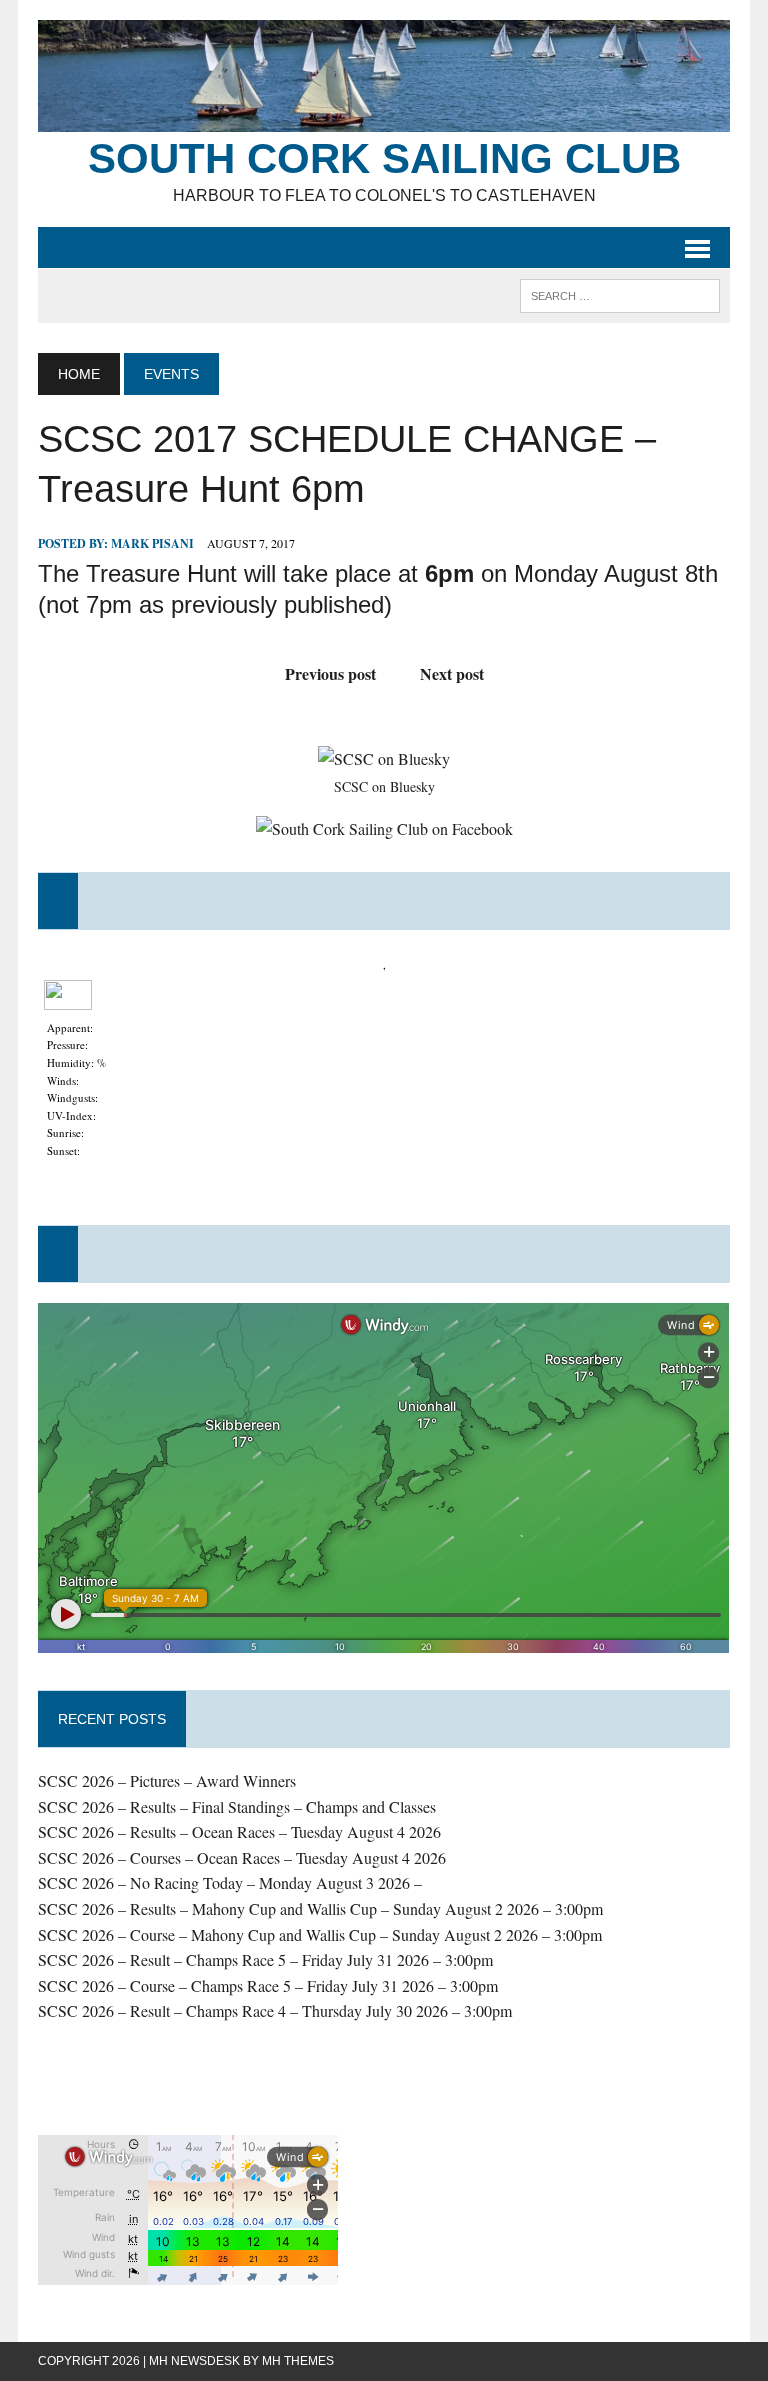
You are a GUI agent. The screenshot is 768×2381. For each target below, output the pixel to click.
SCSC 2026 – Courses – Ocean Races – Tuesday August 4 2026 (242, 1857)
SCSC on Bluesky (384, 786)
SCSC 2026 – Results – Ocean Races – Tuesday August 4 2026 (239, 1831)
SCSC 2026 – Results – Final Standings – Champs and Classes (237, 1806)
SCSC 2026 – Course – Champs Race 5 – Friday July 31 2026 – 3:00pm (268, 1985)
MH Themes (298, 2361)
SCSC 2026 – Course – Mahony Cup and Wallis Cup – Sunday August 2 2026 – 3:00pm (320, 1934)
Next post (452, 673)
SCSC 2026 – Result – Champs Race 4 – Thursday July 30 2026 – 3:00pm (275, 2010)
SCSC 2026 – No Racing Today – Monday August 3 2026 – (230, 1882)
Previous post (330, 673)
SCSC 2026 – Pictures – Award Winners (167, 1780)
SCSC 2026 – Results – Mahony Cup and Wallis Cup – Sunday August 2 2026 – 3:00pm (320, 1908)
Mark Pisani (152, 543)
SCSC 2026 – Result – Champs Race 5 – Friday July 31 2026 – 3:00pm (265, 1959)
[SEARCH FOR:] (620, 294)
